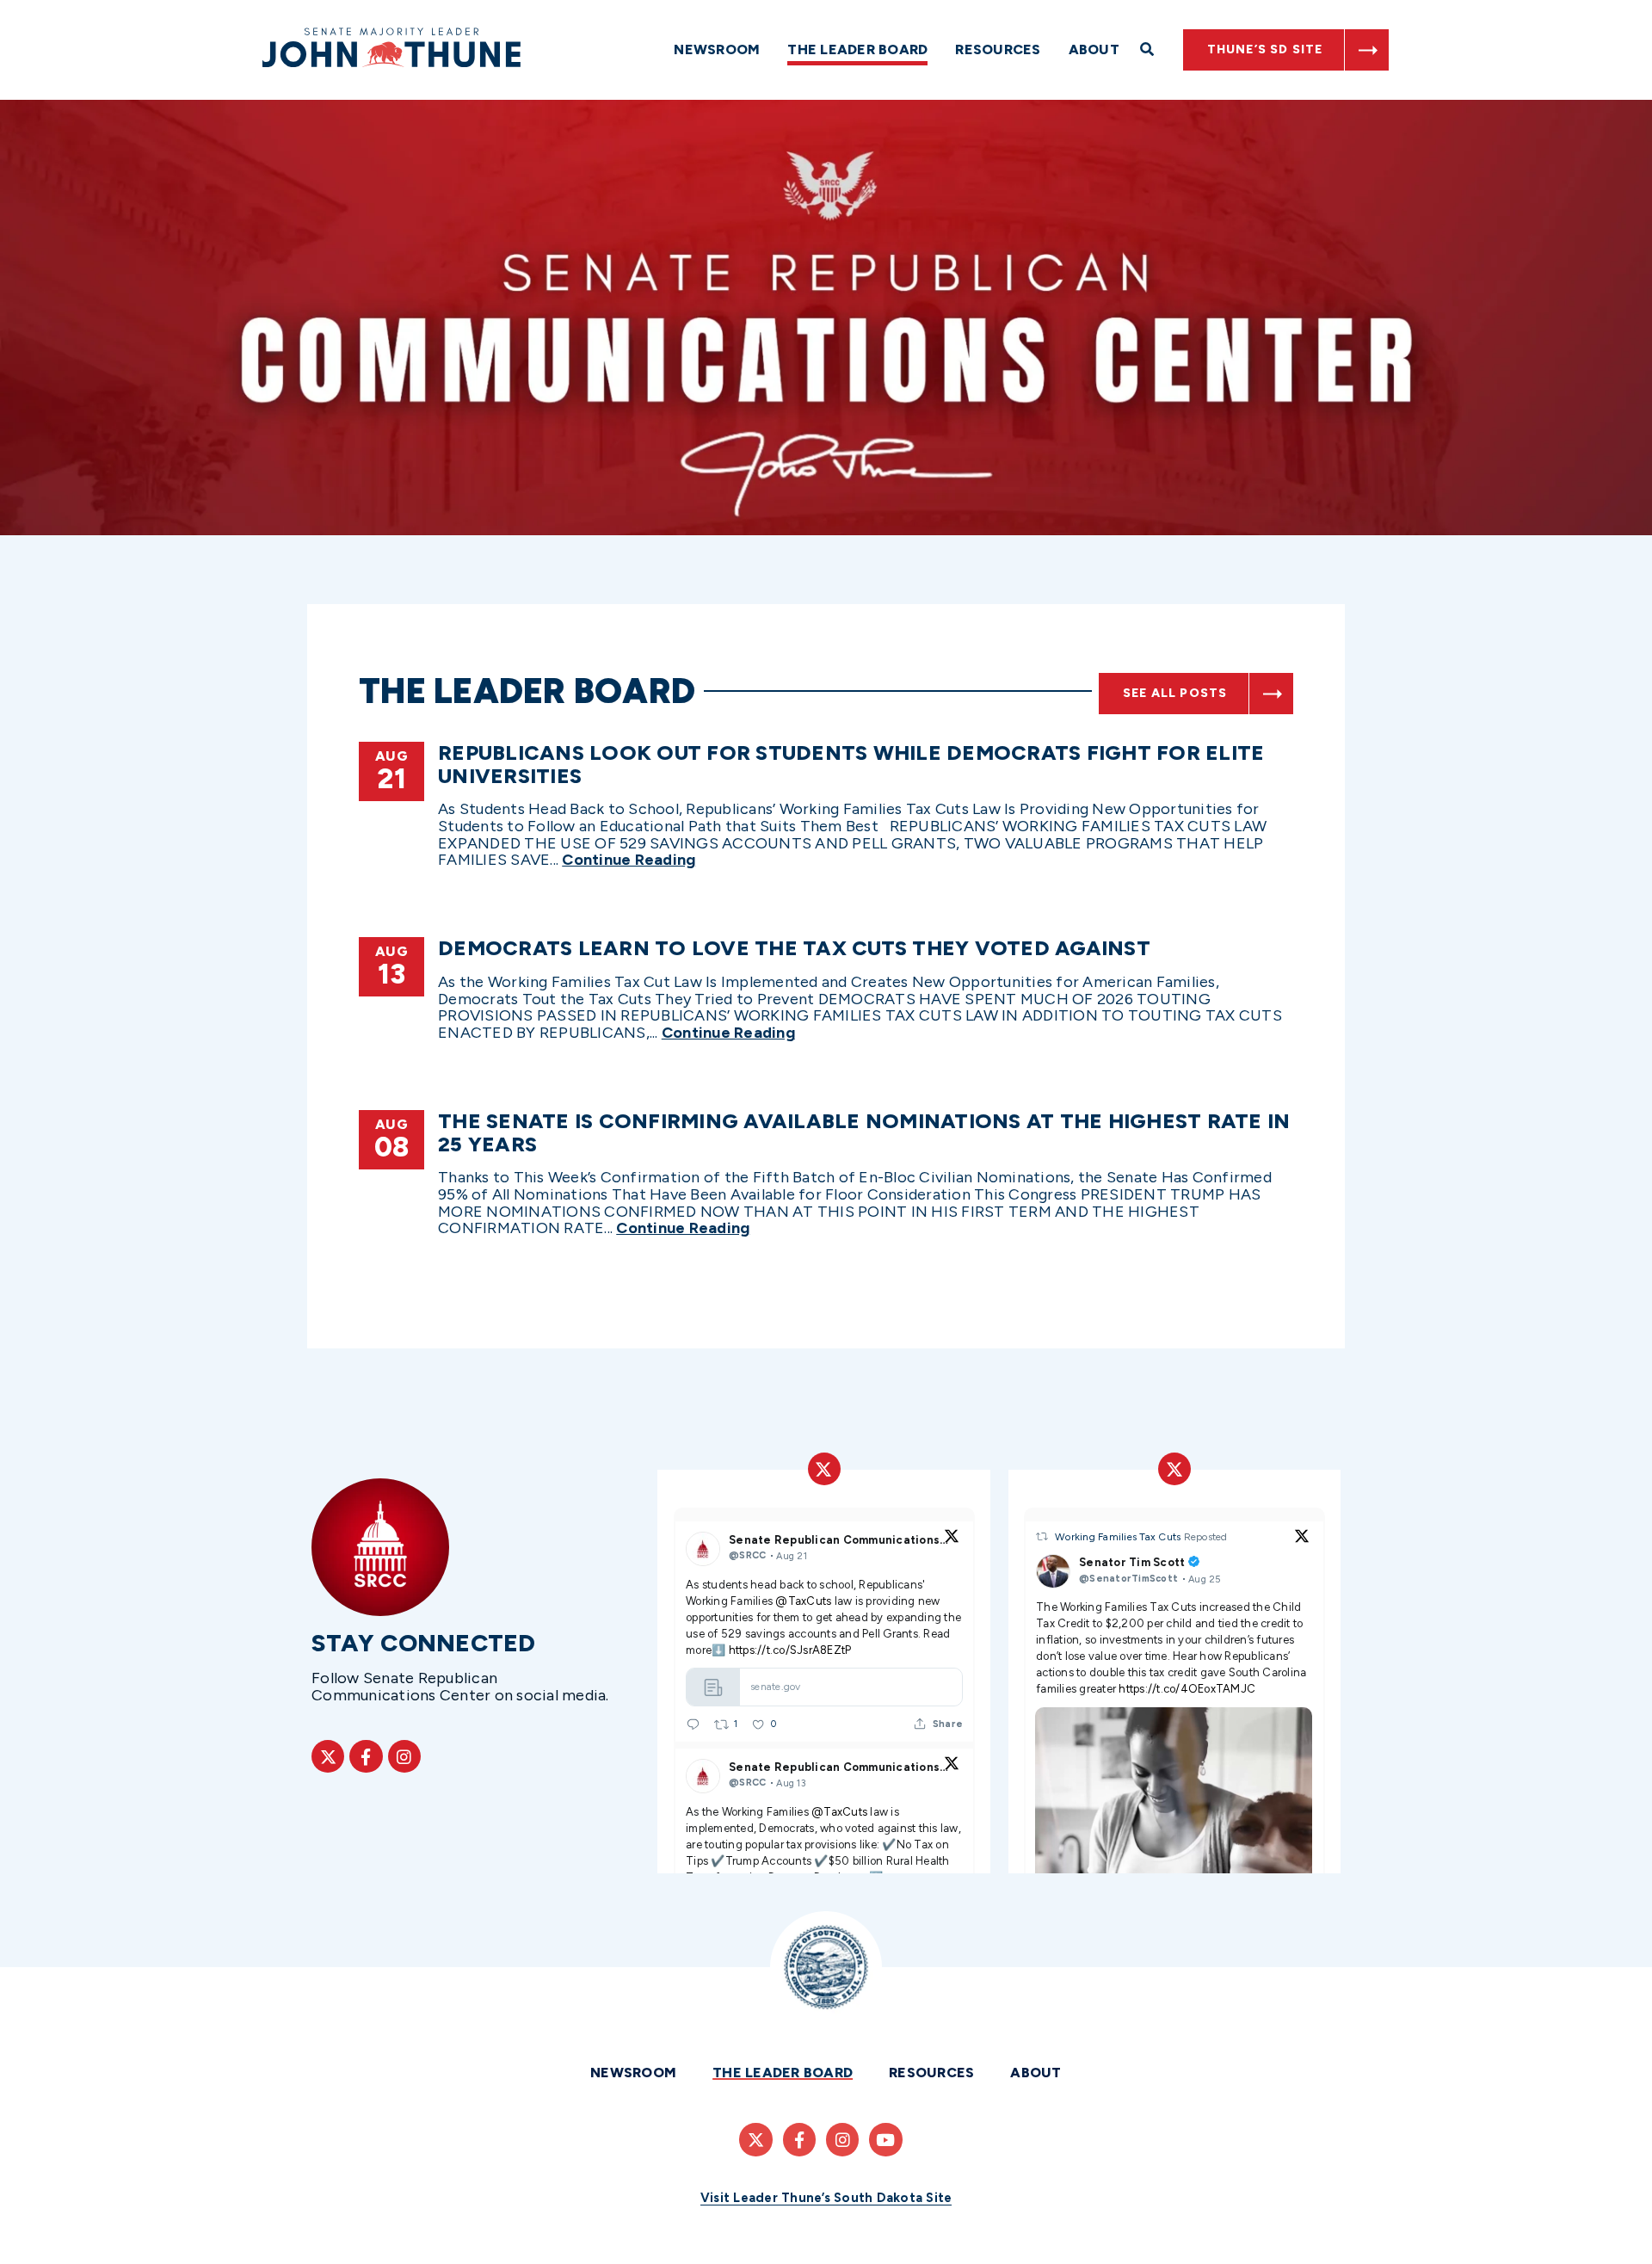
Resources (998, 49)
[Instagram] (404, 1756)
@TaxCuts (803, 1601)
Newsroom (717, 49)
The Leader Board (857, 49)
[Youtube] (885, 2139)
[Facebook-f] (366, 1756)
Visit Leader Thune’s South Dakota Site (826, 2198)
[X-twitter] (328, 1756)
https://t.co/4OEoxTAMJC (1187, 1689)
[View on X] (952, 1539)
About (1094, 49)
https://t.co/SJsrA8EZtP (789, 1650)
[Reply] (693, 1724)
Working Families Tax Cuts (1119, 1537)
